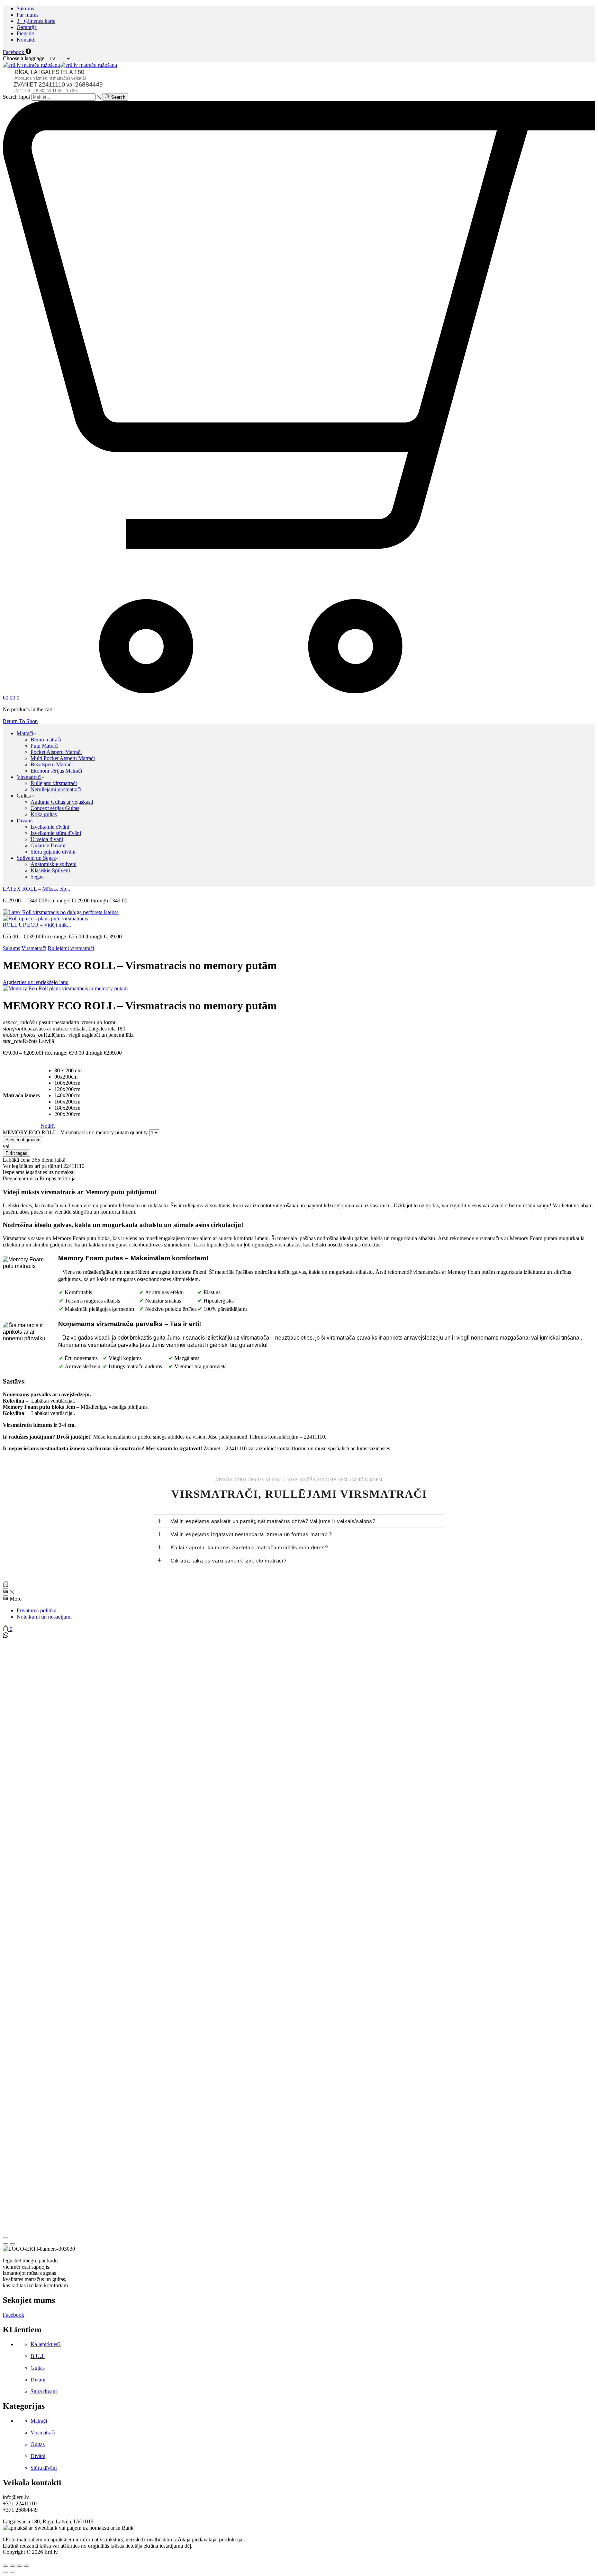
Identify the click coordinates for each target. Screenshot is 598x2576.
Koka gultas (44, 814)
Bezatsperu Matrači (52, 764)
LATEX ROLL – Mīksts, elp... (37, 889)
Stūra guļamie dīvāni (53, 852)
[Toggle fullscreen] (19, 2566)
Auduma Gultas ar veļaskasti (62, 802)
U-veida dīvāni (47, 839)
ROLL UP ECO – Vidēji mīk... (37, 925)
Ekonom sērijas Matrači (56, 771)
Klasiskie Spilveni (50, 870)
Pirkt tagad (16, 1153)
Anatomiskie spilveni (53, 864)
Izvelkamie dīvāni (50, 827)
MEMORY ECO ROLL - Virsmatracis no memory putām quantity (75, 1132)
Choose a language (24, 58)
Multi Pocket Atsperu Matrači (63, 758)
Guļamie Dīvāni (48, 845)
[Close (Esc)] (6, 2238)
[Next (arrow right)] (12, 2244)
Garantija (27, 27)
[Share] (12, 2566)
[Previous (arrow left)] (6, 2244)
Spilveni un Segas (36, 858)
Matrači (25, 733)
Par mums (28, 15)
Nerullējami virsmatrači (56, 789)
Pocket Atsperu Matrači (56, 752)
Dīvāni (24, 821)
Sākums (25, 8)
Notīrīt (48, 1126)
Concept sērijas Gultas (55, 808)
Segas (37, 877)
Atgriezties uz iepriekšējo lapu (36, 982)
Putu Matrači (44, 746)
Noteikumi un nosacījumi (44, 1617)
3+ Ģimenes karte (36, 21)
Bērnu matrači (46, 740)
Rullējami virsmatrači (54, 783)
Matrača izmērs (21, 1095)
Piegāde (25, 33)
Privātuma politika (37, 1610)
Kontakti (26, 40)
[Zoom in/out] (26, 2566)
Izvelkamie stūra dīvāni (56, 833)
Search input (16, 97)
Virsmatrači (29, 777)
